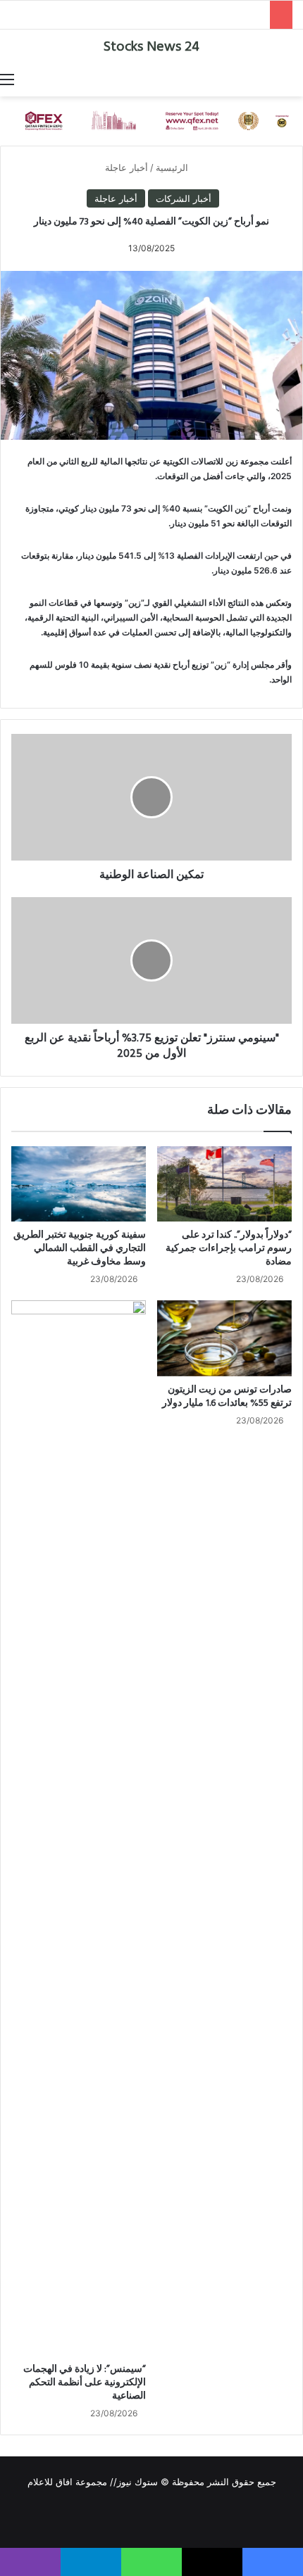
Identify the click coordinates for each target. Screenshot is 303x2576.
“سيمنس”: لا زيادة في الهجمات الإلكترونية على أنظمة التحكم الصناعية (85, 2383)
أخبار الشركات (184, 198)
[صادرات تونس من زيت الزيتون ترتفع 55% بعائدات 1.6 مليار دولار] (224, 1338)
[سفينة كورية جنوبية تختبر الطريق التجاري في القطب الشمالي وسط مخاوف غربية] (79, 1184)
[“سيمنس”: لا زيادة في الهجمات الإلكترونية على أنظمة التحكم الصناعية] (79, 1828)
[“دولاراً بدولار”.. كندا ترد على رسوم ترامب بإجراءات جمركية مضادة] (224, 1184)
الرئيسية (173, 167)
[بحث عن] (296, 79)
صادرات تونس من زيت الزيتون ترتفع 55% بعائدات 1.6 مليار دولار (227, 1397)
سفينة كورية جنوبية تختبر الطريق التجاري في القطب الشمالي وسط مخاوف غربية (80, 1249)
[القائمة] (7, 79)
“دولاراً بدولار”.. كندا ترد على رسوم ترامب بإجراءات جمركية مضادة (229, 1249)
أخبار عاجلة (126, 167)
